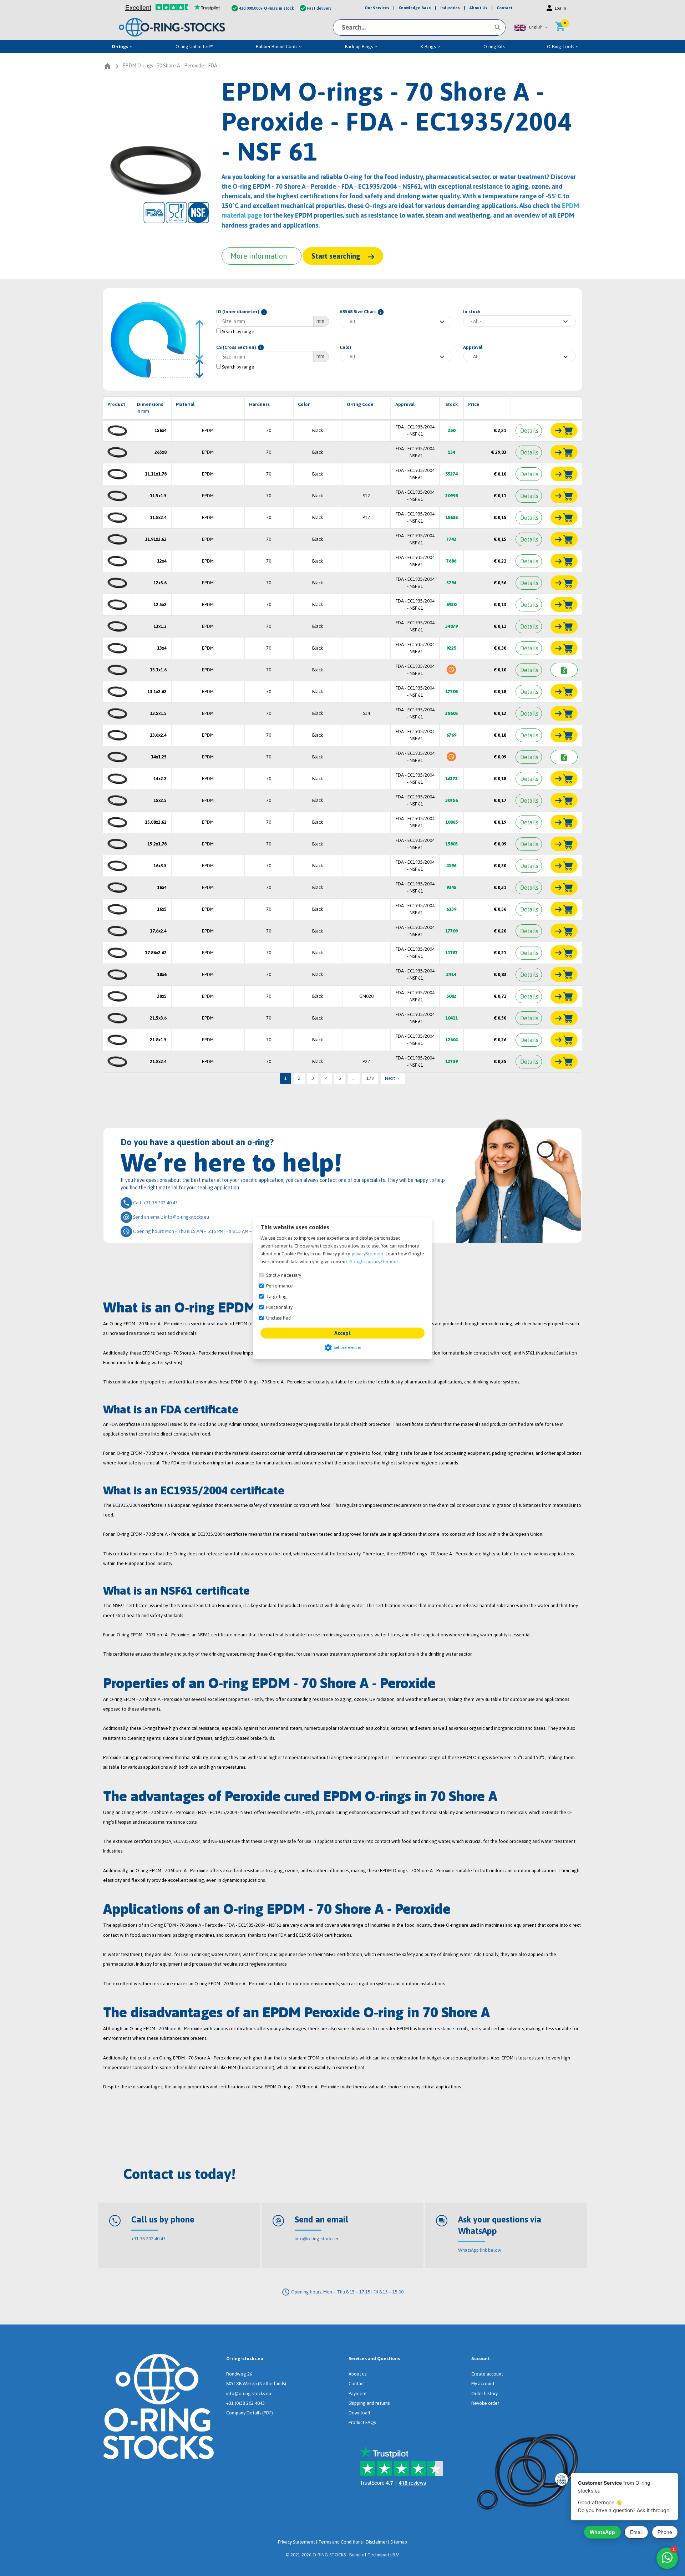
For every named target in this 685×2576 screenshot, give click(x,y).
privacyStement (368, 1253)
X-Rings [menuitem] (430, 47)
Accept (342, 1333)
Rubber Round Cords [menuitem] (279, 47)
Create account (487, 2374)
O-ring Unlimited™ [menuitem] (194, 47)
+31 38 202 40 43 (148, 2239)
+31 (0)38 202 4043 (245, 2403)
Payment (358, 2394)
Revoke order (485, 2403)
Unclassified (278, 1318)
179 (370, 1078)
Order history (484, 2394)
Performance (280, 1286)
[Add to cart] (564, 430)
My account (483, 2384)
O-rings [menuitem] (122, 47)
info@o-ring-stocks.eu (317, 2239)
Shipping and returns (369, 2403)
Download (359, 2413)
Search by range (238, 332)
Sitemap (399, 2542)
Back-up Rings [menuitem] (361, 47)
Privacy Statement (296, 2542)
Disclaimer (376, 2542)
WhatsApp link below (480, 2250)
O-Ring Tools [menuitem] (563, 47)
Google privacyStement (374, 1261)
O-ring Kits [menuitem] (494, 47)
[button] (531, 27)
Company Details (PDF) (250, 2413)
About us (357, 2374)
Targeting (276, 1296)
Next (393, 1078)
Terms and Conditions (340, 2542)
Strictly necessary (284, 1275)
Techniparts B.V (383, 2555)
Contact (357, 2384)
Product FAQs (362, 2422)
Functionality (279, 1307)
